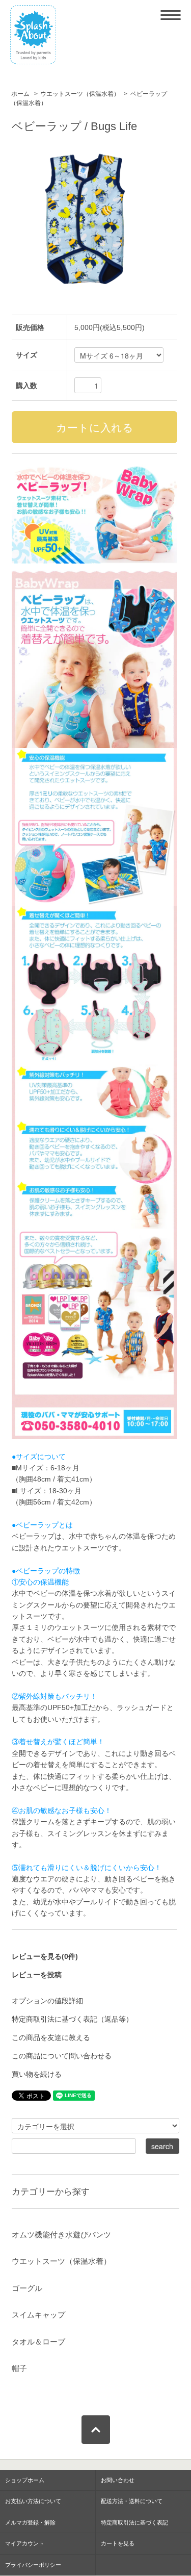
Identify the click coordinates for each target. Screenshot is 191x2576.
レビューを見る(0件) (45, 1956)
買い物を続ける (37, 2074)
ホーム (20, 94)
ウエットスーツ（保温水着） (80, 94)
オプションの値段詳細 (47, 2001)
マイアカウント (25, 2543)
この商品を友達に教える (51, 2037)
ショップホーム (25, 2480)
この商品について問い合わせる (62, 2056)
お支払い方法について (33, 2501)
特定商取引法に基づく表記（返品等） (72, 2019)
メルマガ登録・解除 (30, 2522)
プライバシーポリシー (33, 2565)
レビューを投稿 (37, 1975)
